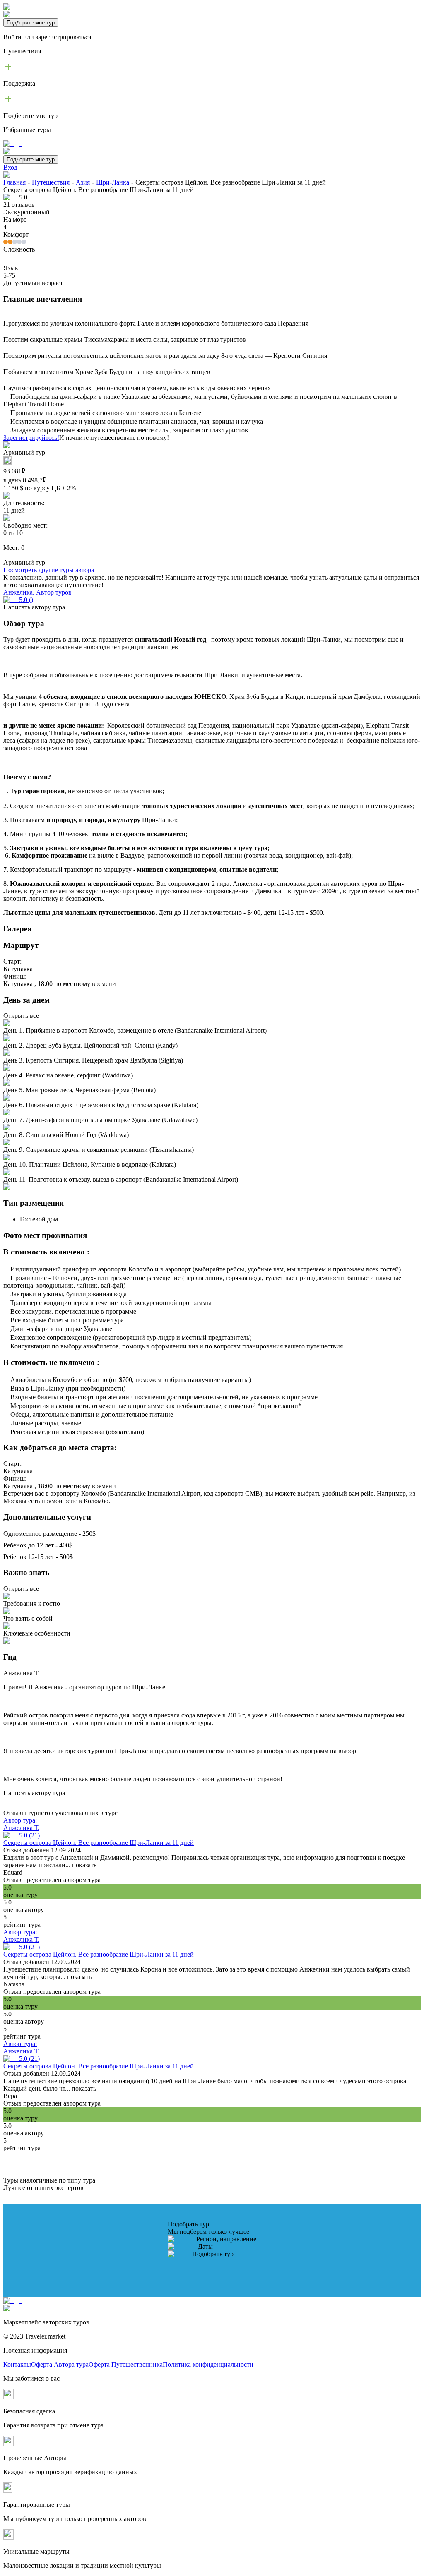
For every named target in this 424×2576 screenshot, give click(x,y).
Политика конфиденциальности (208, 2364)
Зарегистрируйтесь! (31, 438)
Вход (10, 167)
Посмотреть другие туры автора (49, 570)
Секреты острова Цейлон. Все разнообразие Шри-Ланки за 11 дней (99, 1843)
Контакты (17, 2364)
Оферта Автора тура (60, 2364)
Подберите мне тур (31, 23)
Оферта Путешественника (126, 2364)
